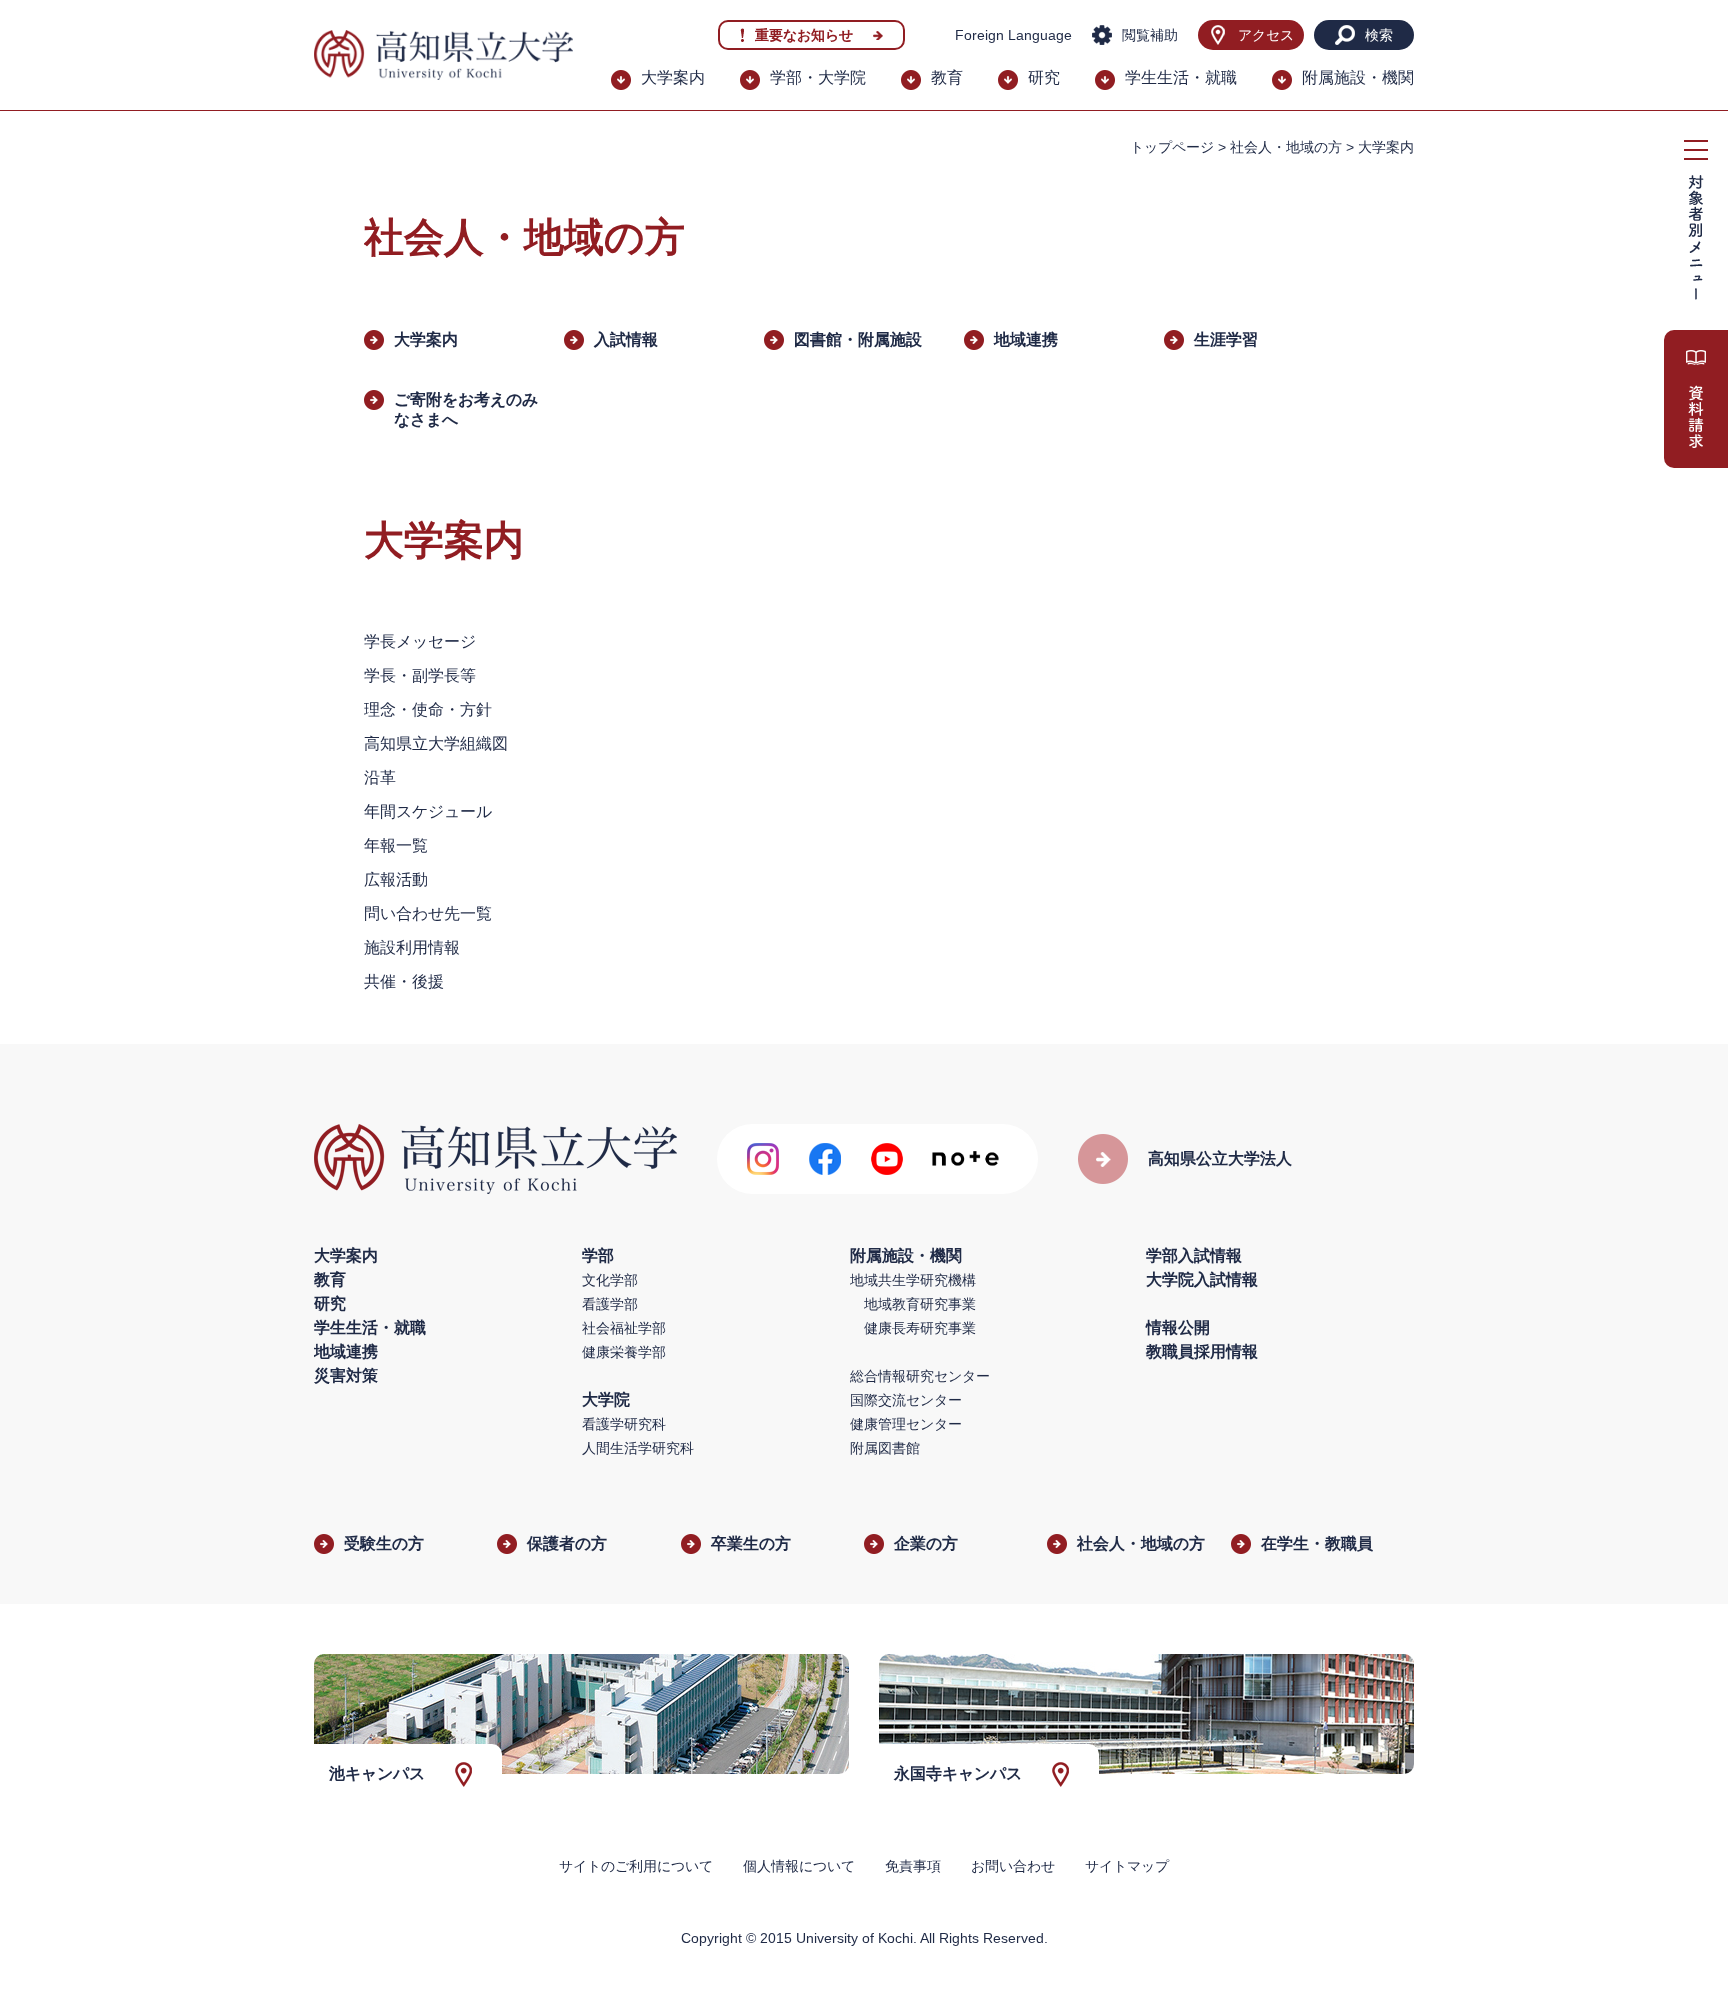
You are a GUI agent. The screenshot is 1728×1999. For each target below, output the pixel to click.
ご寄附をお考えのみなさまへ (466, 409)
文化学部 (610, 1280)
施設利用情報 (412, 947)
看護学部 (610, 1304)
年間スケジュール (428, 811)
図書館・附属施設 (858, 339)
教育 (947, 77)
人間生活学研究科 (638, 1448)
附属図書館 (885, 1448)
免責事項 (913, 1866)
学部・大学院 (818, 77)
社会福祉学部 (624, 1328)
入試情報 (626, 339)
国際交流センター (906, 1400)
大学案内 (673, 77)
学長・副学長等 (420, 675)
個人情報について (799, 1866)
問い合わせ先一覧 (428, 913)
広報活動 (396, 879)
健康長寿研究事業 (920, 1328)
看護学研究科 (624, 1424)
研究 (1044, 77)
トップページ (1172, 147)
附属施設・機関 (1358, 77)
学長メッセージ (420, 641)
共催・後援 (404, 981)
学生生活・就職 (1181, 77)
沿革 (380, 777)
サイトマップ (1127, 1866)
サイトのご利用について (636, 1866)
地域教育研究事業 (920, 1304)
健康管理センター (906, 1424)
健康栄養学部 (624, 1352)
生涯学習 (1226, 339)
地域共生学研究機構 (913, 1280)
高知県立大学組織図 (436, 743)
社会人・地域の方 (1286, 147)
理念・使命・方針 (428, 709)
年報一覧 (396, 845)
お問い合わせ (1013, 1866)
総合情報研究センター (920, 1376)
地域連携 (1026, 339)
